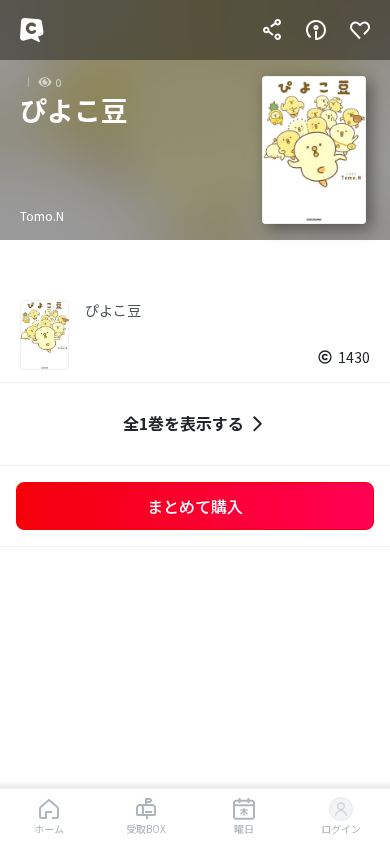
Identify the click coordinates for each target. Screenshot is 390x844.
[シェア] (272, 30)
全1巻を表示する (183, 423)
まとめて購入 (195, 506)
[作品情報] (316, 30)
